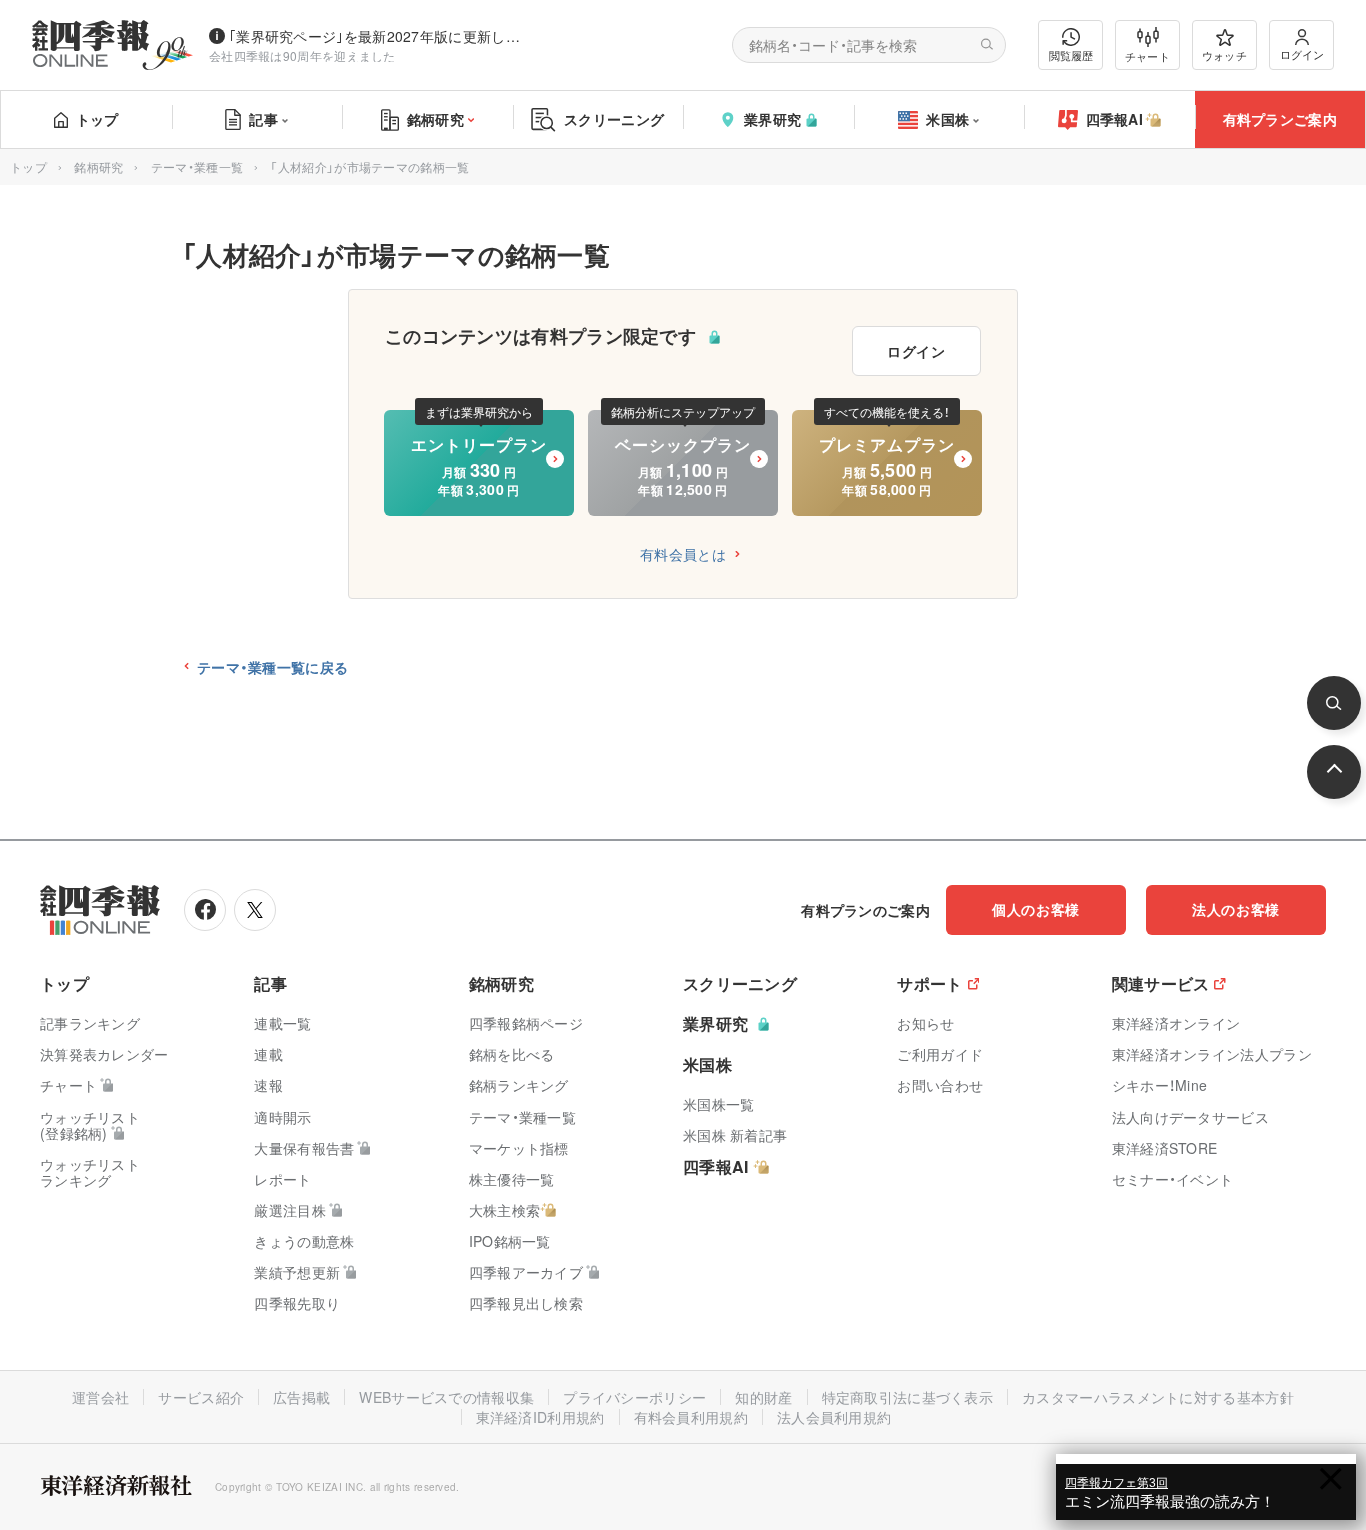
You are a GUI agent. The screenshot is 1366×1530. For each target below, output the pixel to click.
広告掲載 (301, 1397)
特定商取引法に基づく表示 (908, 1397)
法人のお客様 (1236, 909)
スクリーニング (614, 119)
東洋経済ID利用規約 (540, 1417)
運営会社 (100, 1397)
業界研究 (772, 119)
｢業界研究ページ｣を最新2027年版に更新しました (379, 36)
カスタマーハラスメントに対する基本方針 (1158, 1397)
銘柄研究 (435, 119)
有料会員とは (683, 554)
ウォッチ (1224, 55)
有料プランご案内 (1280, 119)
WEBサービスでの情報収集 (446, 1397)
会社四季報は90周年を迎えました (302, 55)
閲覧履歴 (1071, 55)
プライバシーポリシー (634, 1397)
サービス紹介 (201, 1397)
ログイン (1302, 54)
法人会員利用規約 (834, 1417)
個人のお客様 (1036, 909)
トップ (97, 119)
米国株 (947, 119)
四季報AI (1115, 119)
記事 (263, 119)
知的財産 (763, 1397)
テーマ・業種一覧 (197, 166)
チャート (1147, 56)
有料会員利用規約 (691, 1417)
